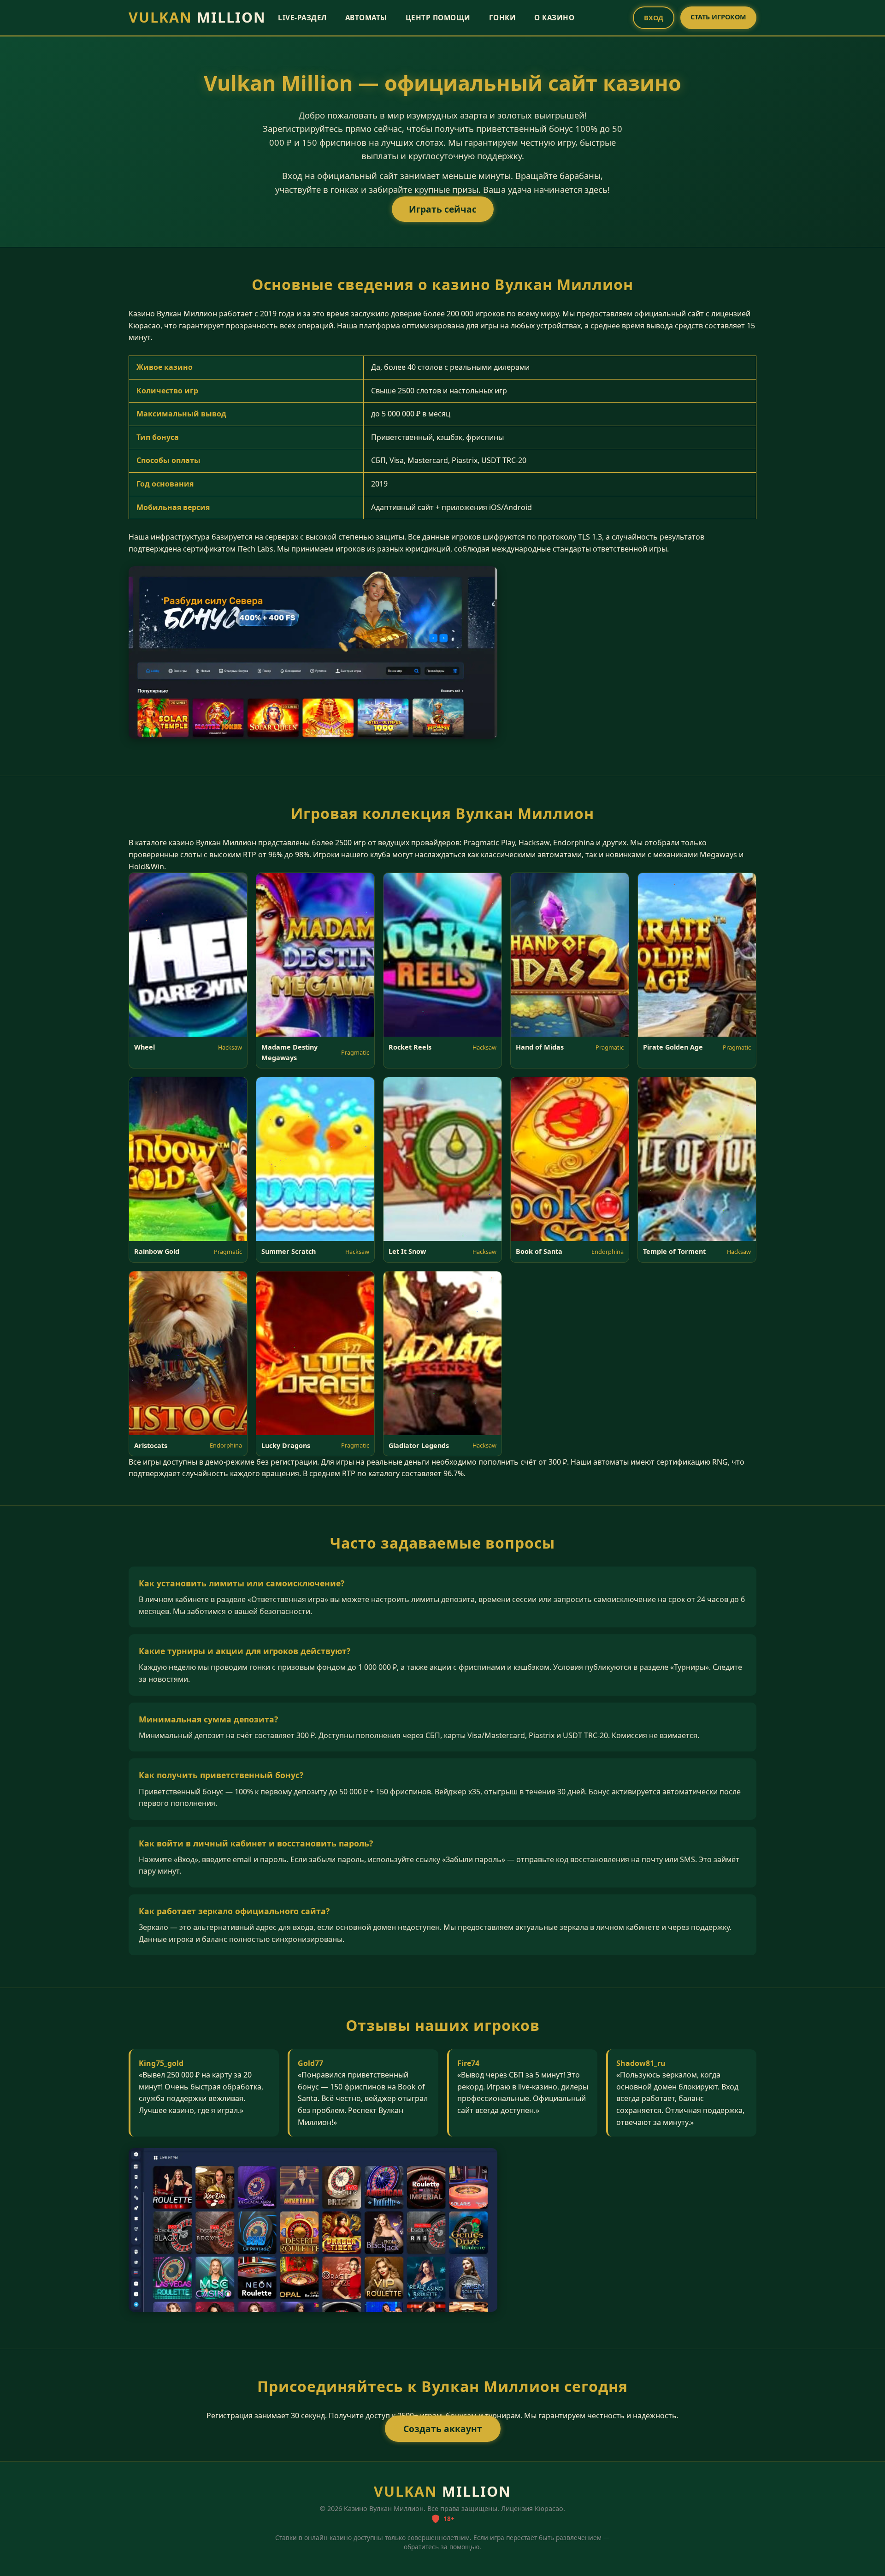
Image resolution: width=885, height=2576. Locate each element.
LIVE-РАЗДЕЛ (302, 18)
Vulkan (197, 17)
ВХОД (654, 18)
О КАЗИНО (554, 18)
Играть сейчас (443, 209)
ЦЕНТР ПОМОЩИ (438, 18)
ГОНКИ (503, 18)
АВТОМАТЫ (366, 18)
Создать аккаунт (443, 2429)
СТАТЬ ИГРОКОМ (718, 17)
